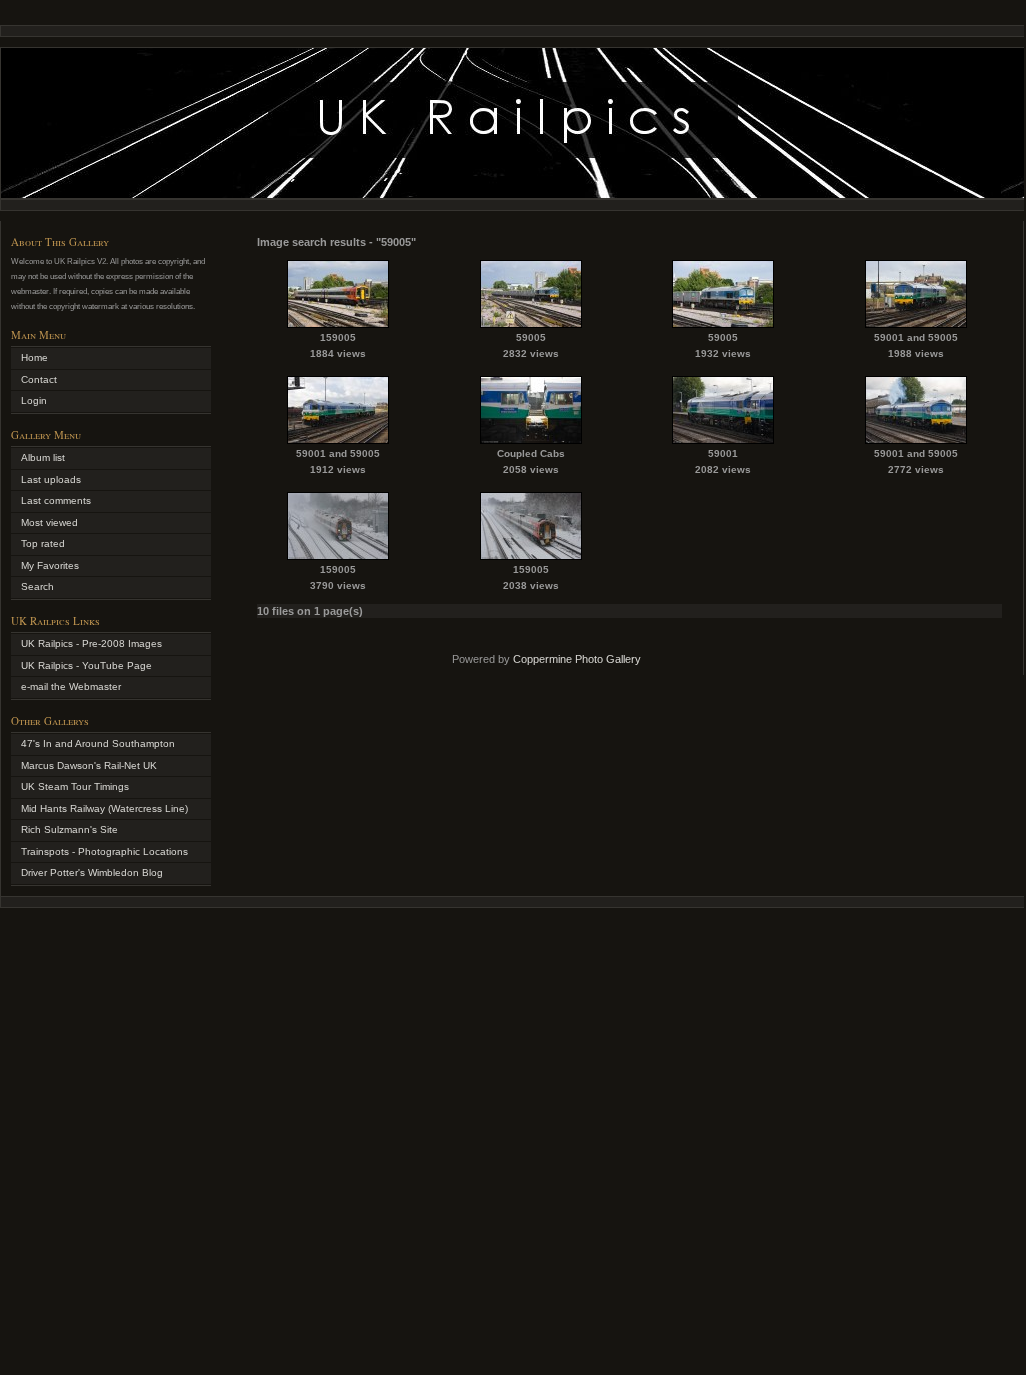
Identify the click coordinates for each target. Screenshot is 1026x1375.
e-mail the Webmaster (71, 686)
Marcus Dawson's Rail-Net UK (89, 765)
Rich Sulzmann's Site (69, 829)
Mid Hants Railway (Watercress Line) (104, 808)
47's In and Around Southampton (98, 743)
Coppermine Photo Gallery (577, 659)
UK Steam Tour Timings (75, 786)
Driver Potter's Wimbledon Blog (92, 872)
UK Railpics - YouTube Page (86, 665)
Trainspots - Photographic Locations (104, 851)
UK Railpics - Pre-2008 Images (91, 643)
